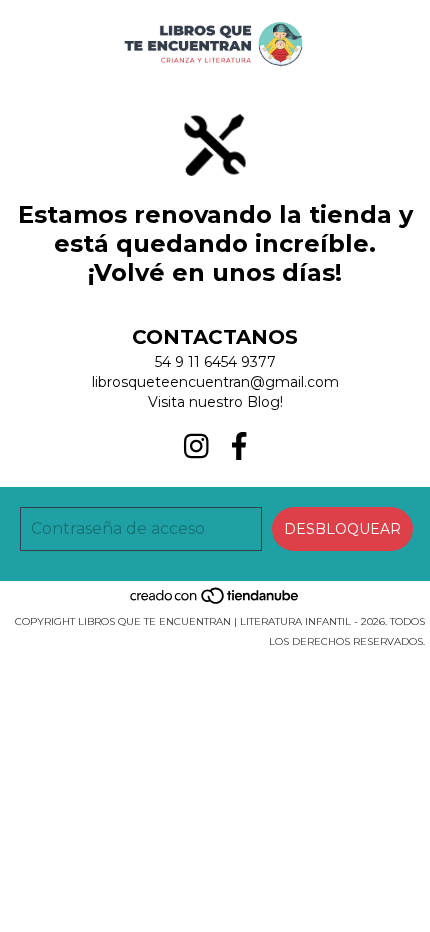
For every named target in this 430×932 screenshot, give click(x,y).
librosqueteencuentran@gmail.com (215, 382)
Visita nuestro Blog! (215, 402)
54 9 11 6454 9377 (215, 362)
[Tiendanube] (215, 601)
